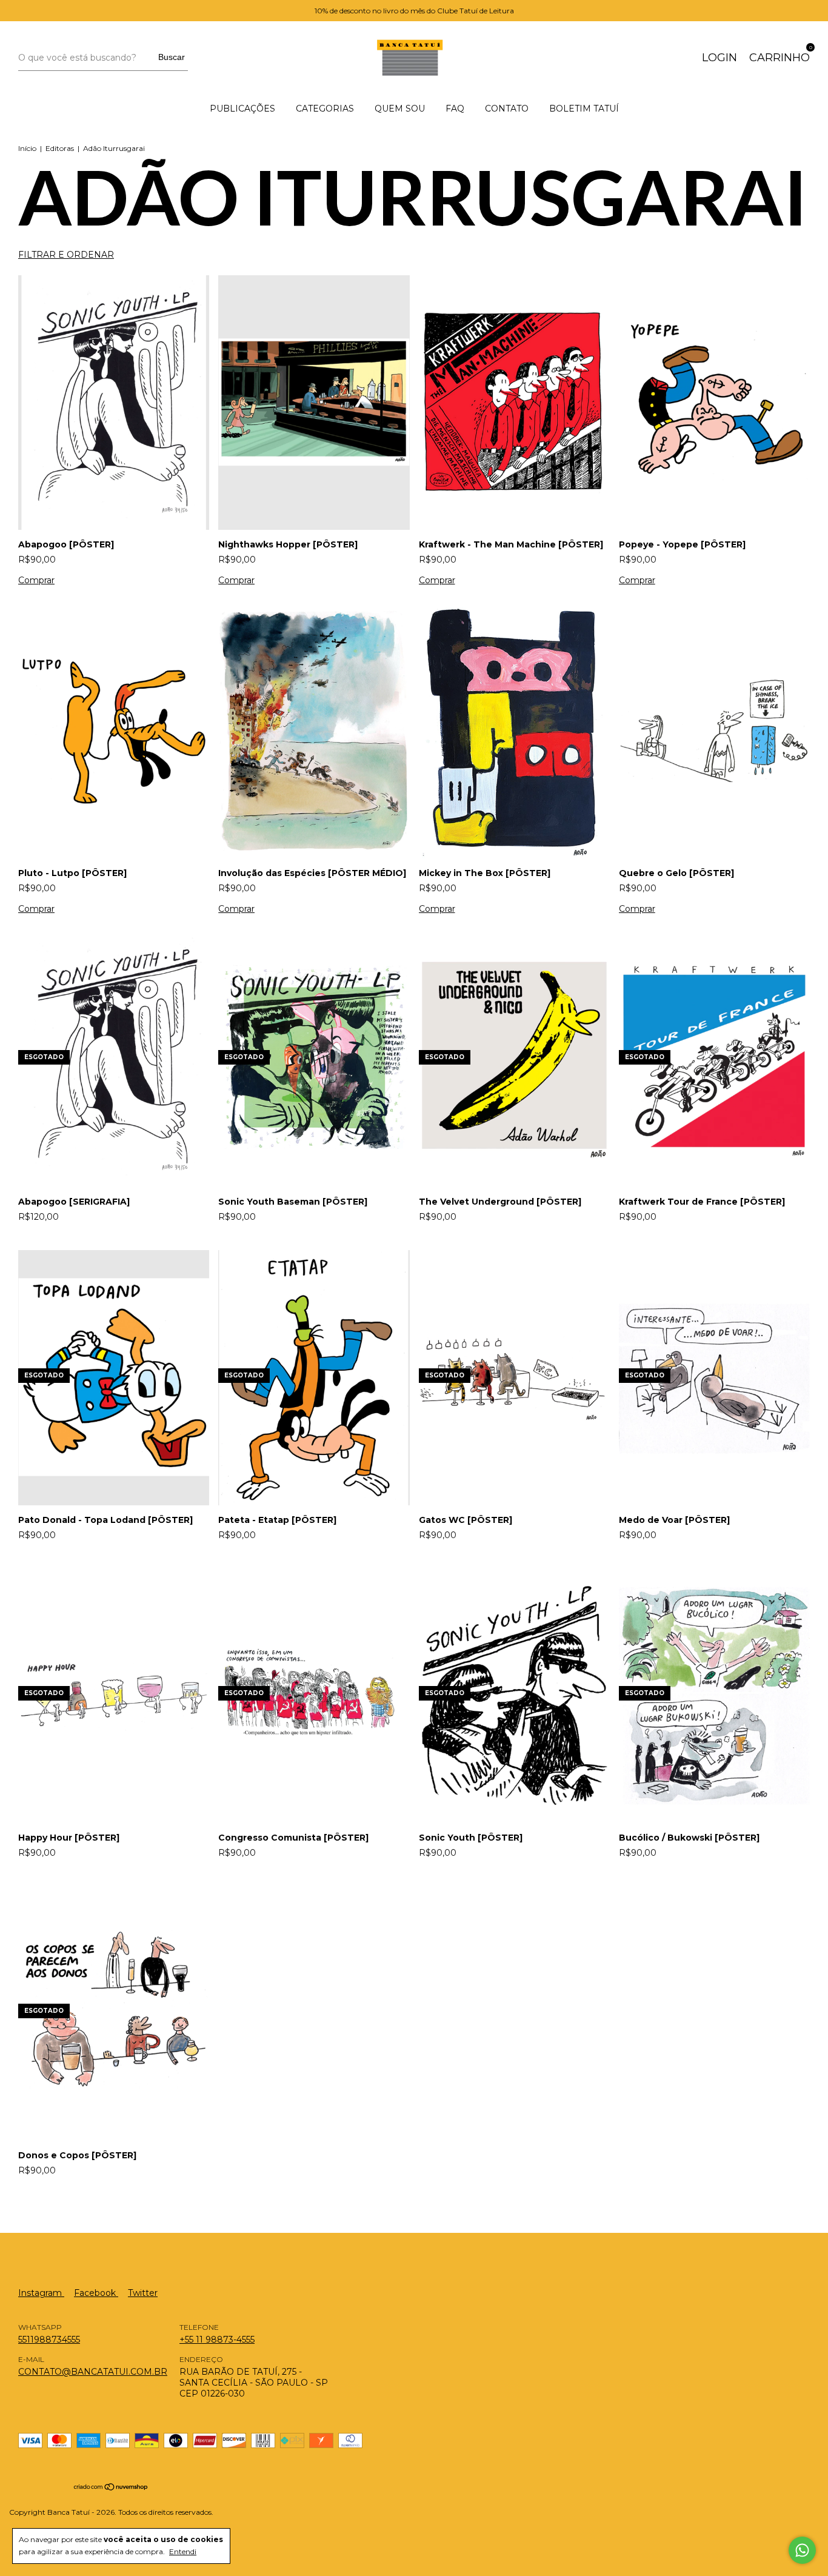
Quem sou (400, 109)
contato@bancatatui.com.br (93, 2372)
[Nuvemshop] (111, 2488)
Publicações (242, 109)
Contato (507, 109)
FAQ (455, 109)
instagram (41, 2293)
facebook (96, 2293)
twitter (143, 2293)
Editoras (60, 148)
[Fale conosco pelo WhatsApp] (802, 2550)
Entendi (183, 2551)
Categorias (325, 109)
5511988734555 (49, 2340)
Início (27, 148)
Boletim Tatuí (584, 109)
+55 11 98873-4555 (217, 2340)
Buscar (172, 57)
